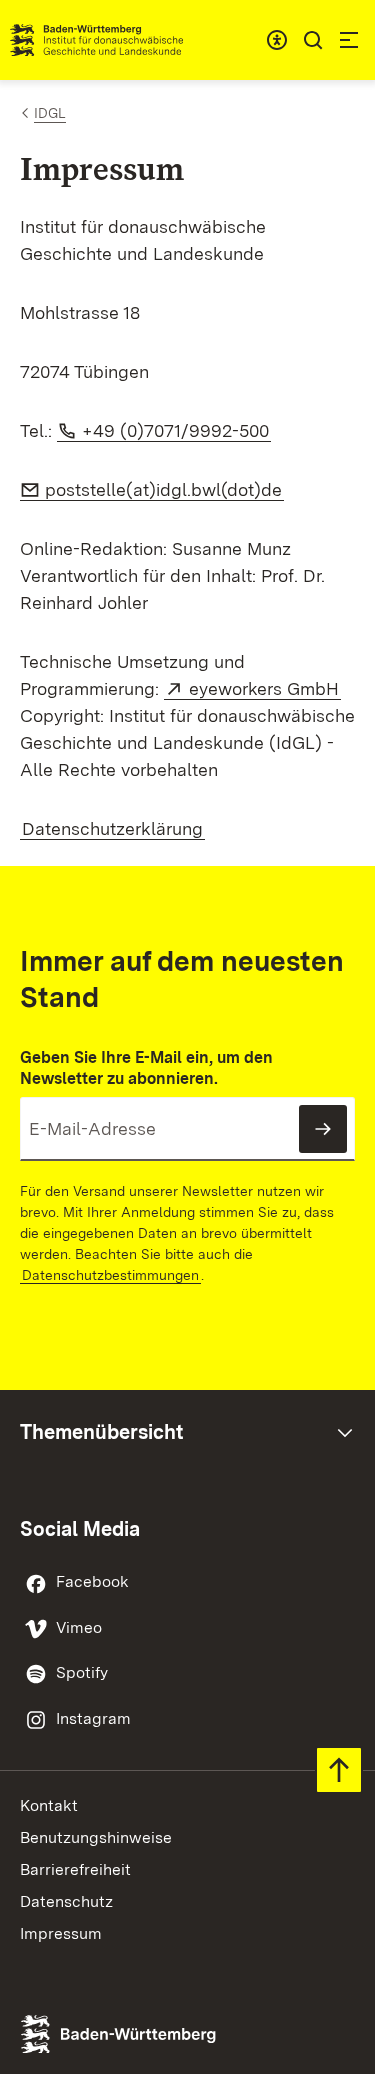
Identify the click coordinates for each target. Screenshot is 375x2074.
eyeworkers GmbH (265, 688)
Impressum (61, 1933)
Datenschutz (66, 1901)
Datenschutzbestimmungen (110, 1275)
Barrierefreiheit (75, 1869)
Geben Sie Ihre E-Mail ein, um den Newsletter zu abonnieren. (146, 1068)
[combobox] (277, 40)
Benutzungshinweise (96, 1837)
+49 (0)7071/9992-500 (175, 430)
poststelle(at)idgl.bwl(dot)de (163, 489)
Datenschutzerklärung (112, 828)
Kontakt (49, 1805)
